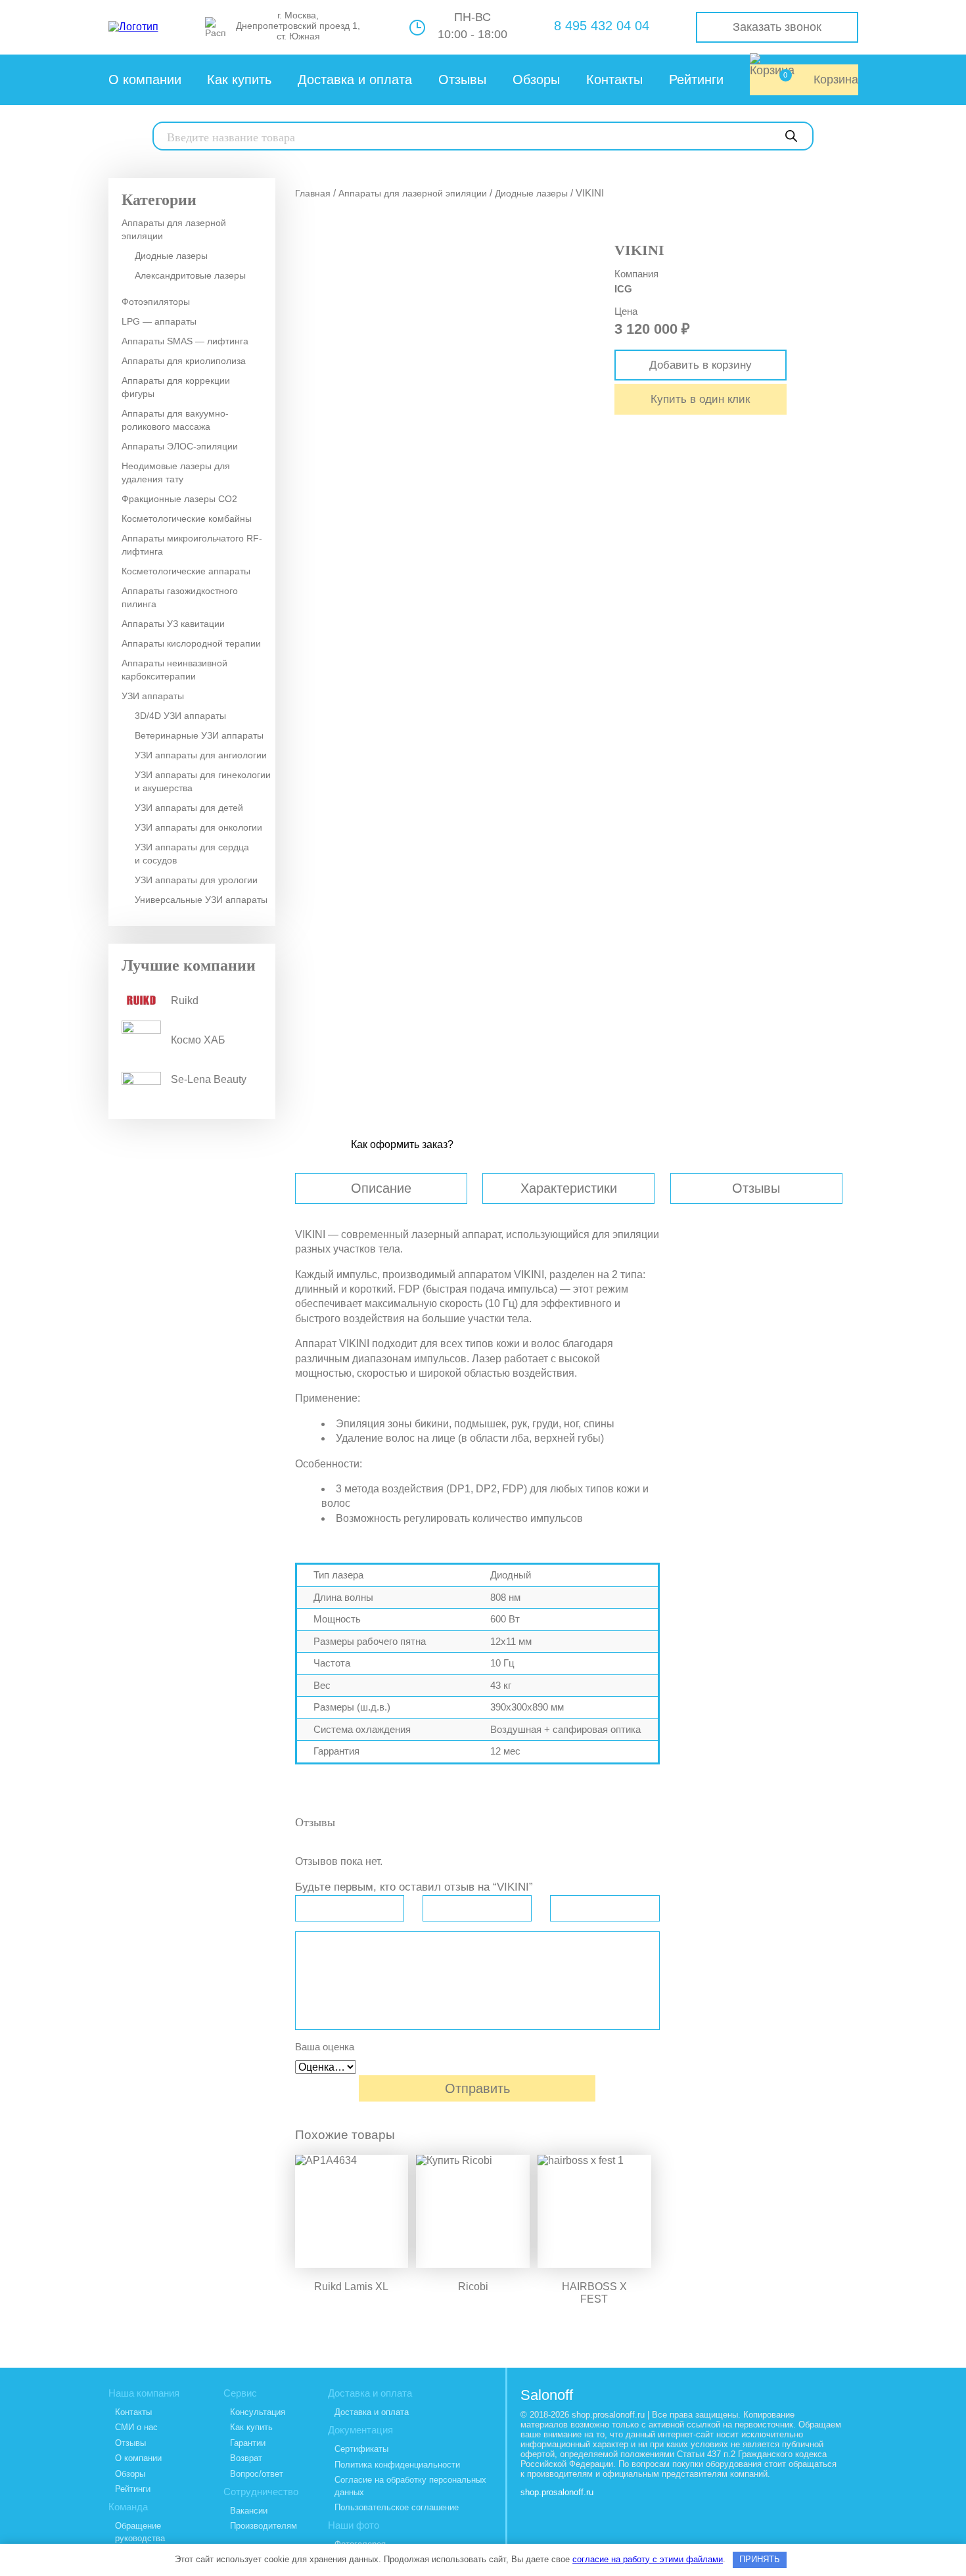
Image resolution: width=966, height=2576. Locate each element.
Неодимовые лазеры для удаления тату (176, 472)
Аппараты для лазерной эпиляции (174, 229)
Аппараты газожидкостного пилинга (180, 597)
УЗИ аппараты (153, 696)
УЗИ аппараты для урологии (196, 880)
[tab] (389, 1188)
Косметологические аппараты (186, 571)
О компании (145, 80)
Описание (381, 1188)
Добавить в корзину (701, 365)
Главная (313, 193)
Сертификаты (361, 2449)
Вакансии (249, 2511)
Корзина (821, 79)
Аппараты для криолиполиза (184, 361)
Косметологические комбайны (187, 518)
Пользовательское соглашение (397, 2507)
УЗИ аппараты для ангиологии (201, 755)
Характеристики (569, 1188)
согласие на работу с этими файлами (648, 2559)
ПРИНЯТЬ (760, 2559)
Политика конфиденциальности (397, 2465)
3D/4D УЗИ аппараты (180, 716)
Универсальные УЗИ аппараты (201, 900)
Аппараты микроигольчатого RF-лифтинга (192, 545)
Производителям (264, 2526)
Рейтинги (696, 80)
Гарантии (248, 2443)
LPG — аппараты (159, 321)
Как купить (239, 80)
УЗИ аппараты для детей (189, 808)
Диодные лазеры (171, 256)
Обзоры (536, 80)
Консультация (258, 2412)
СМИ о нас (136, 2427)
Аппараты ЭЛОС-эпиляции (180, 446)
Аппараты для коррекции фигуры (176, 387)
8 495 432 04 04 (602, 26)
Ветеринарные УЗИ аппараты (199, 735)
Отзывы (462, 80)
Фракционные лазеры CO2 (179, 499)
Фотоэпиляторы (156, 302)
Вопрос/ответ (257, 2474)
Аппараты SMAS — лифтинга (185, 341)
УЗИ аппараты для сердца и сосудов (192, 854)
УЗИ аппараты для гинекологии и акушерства (203, 781)
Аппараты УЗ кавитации (173, 624)
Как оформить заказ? (402, 1144)
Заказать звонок (777, 27)
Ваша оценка (325, 2047)
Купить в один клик (700, 399)
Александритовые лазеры (190, 275)
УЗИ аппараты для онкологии (198, 827)
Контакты (614, 80)
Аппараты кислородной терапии (191, 643)
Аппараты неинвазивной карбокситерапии (174, 670)
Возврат (246, 2458)
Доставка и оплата (355, 80)
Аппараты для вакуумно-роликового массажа (175, 420)
